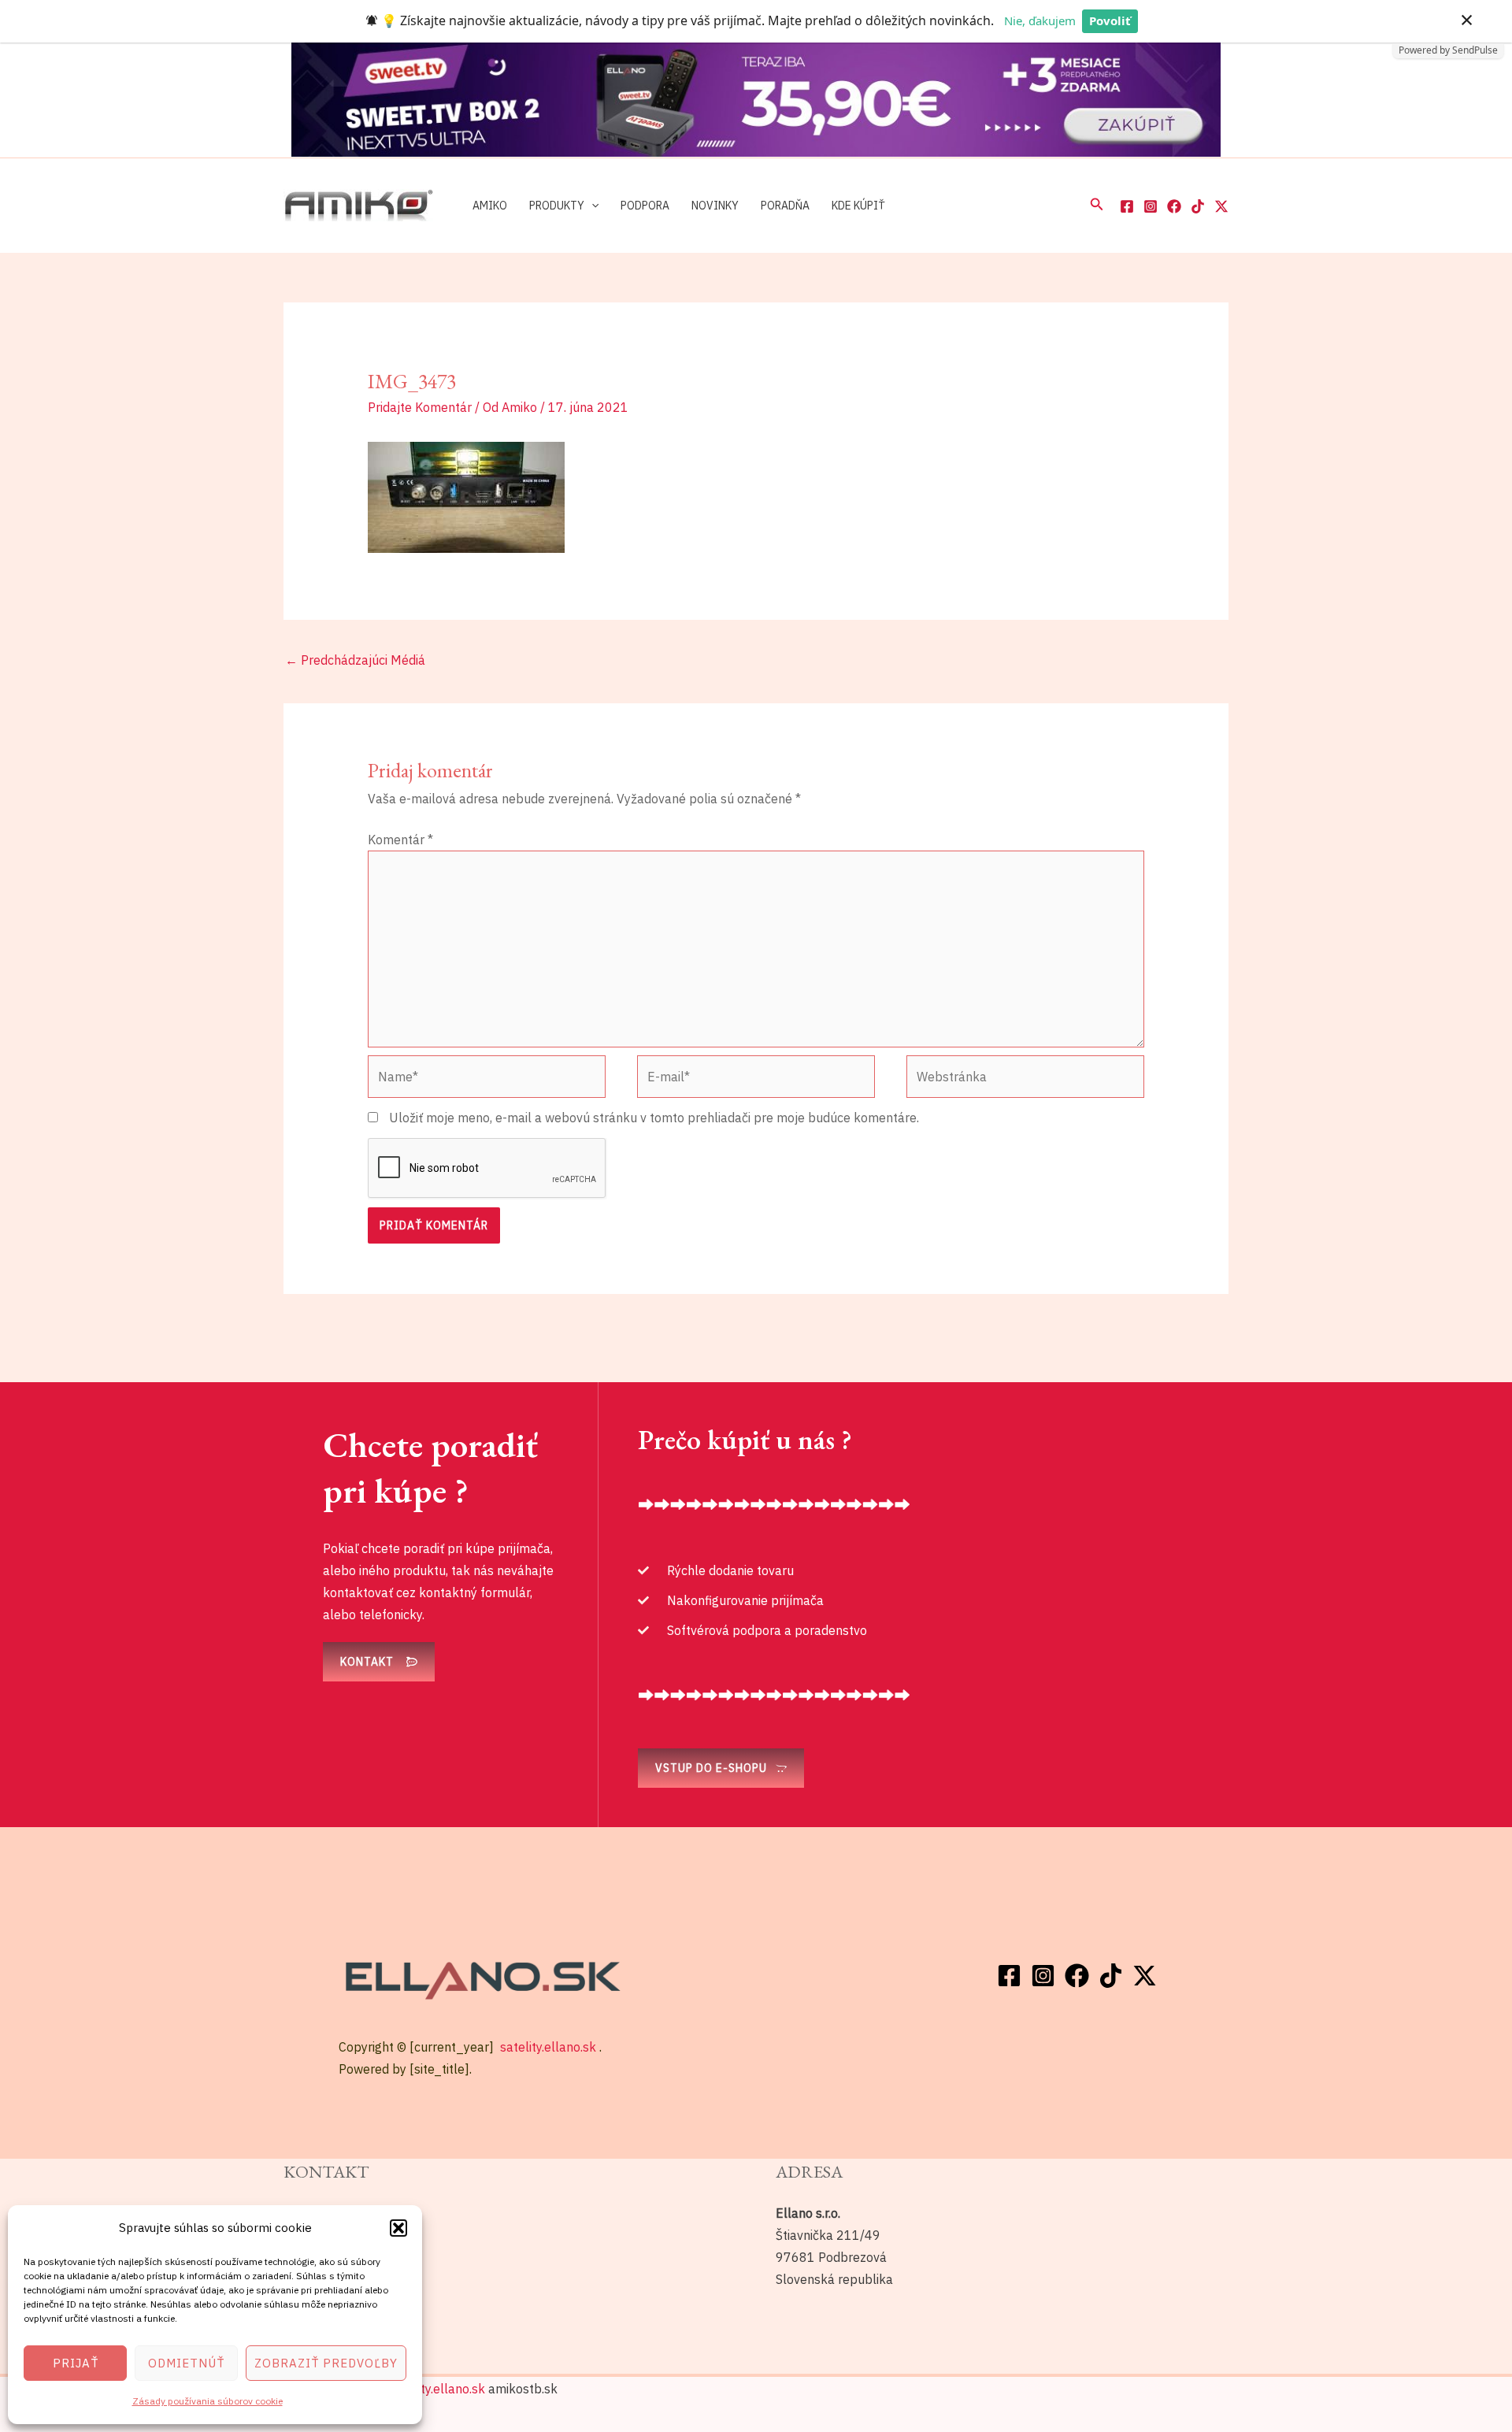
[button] (398, 2228)
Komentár (400, 840)
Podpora (645, 205)
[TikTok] (1198, 206)
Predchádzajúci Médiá (355, 660)
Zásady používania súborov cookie (208, 2401)
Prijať (76, 2363)
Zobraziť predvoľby (326, 2363)
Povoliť (1110, 20)
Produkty (557, 205)
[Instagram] (1151, 206)
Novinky (715, 205)
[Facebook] (1127, 206)
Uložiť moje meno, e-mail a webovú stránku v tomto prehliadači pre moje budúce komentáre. (654, 1118)
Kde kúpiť (858, 205)
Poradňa (785, 205)
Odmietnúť (186, 2363)
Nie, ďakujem (1040, 20)
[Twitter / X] (1221, 206)
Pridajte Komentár (420, 407)
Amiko (490, 205)
